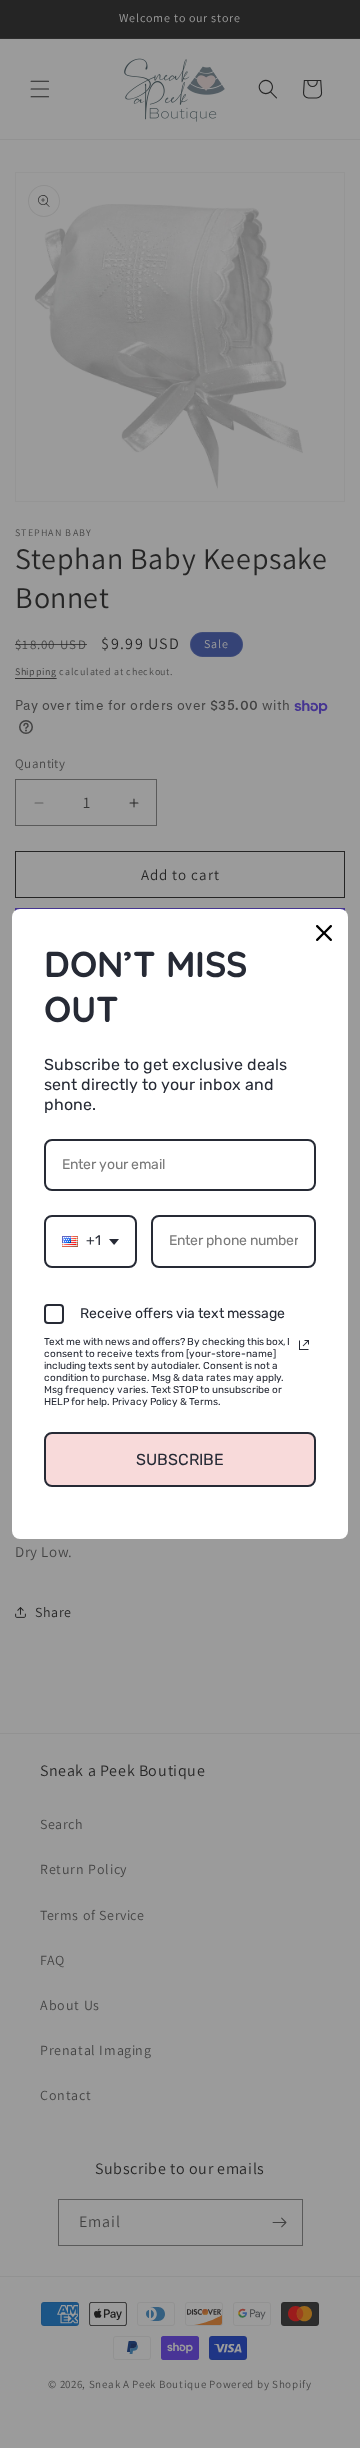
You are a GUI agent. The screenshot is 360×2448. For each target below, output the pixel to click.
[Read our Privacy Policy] (304, 1345)
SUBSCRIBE (180, 1459)
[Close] (324, 933)
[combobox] (90, 1241)
